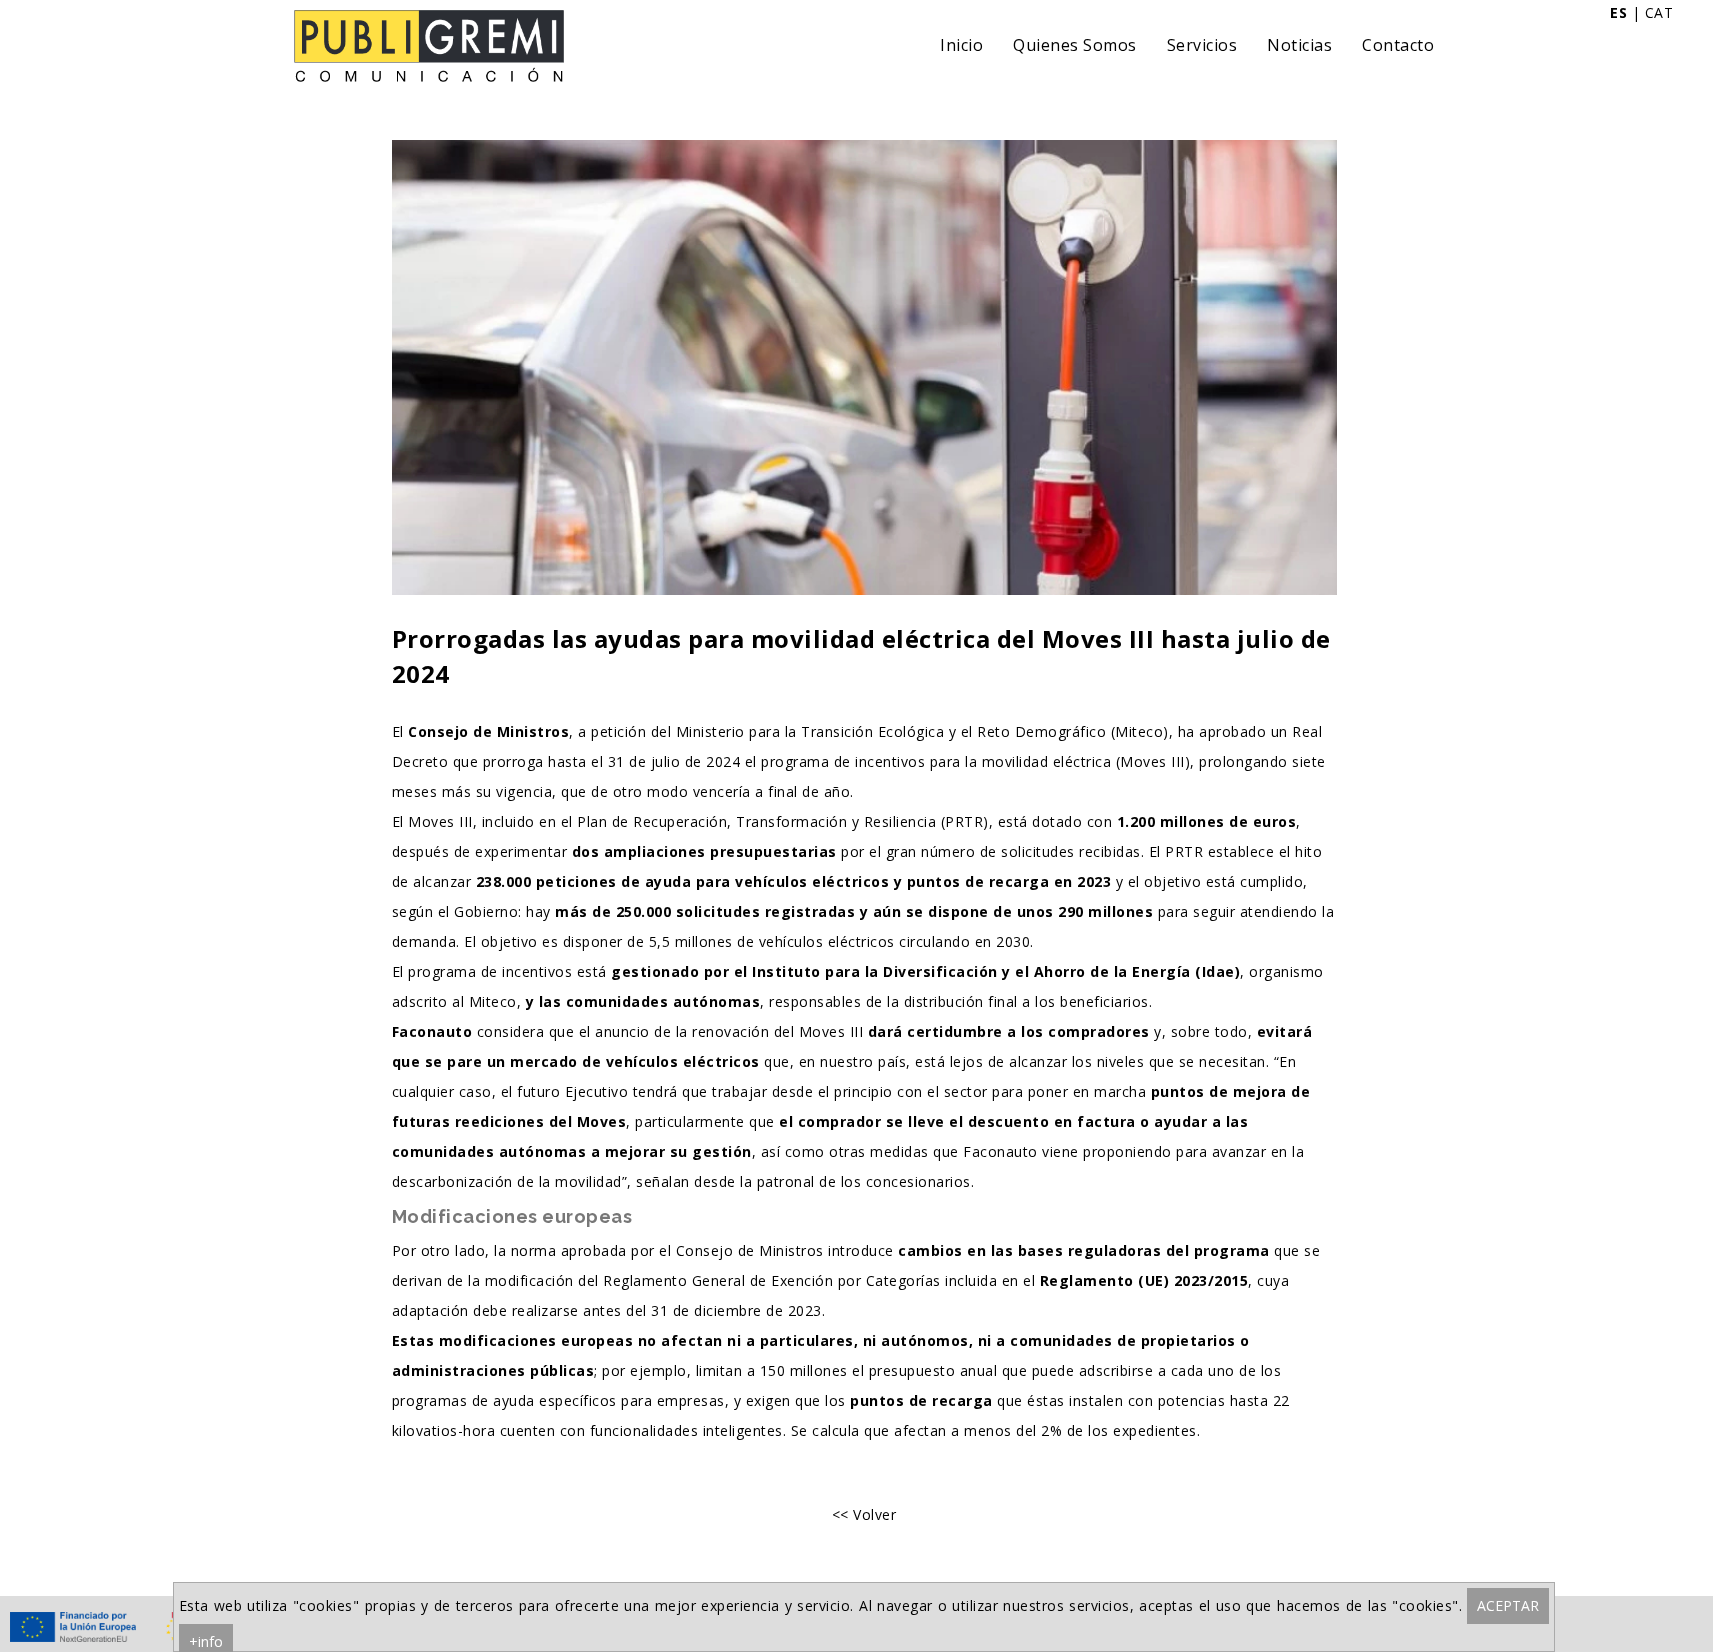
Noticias (1299, 45)
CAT (1659, 12)
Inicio (961, 45)
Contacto (1398, 45)
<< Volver (864, 1514)
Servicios (1202, 45)
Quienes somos (1075, 45)
